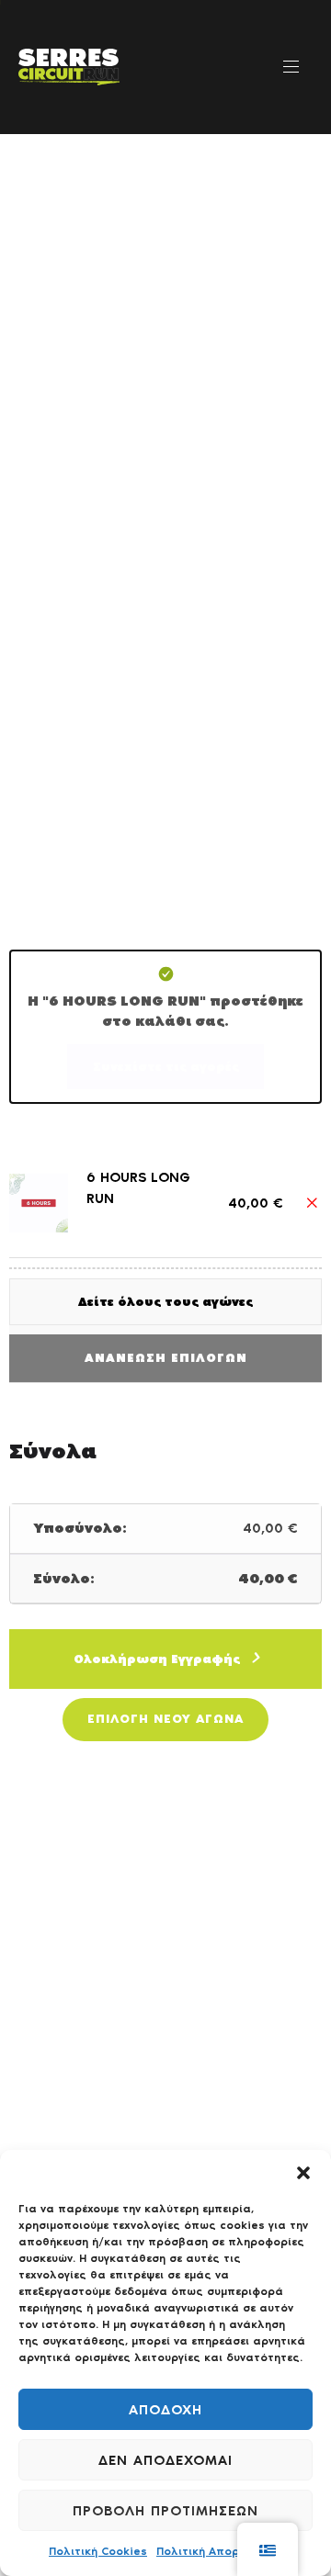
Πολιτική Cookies (98, 2551)
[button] (303, 2173)
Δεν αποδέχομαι (165, 2460)
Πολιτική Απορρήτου (215, 2551)
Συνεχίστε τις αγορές (166, 1067)
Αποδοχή (165, 2410)
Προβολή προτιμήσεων (165, 2511)
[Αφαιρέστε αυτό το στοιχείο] (312, 1204)
